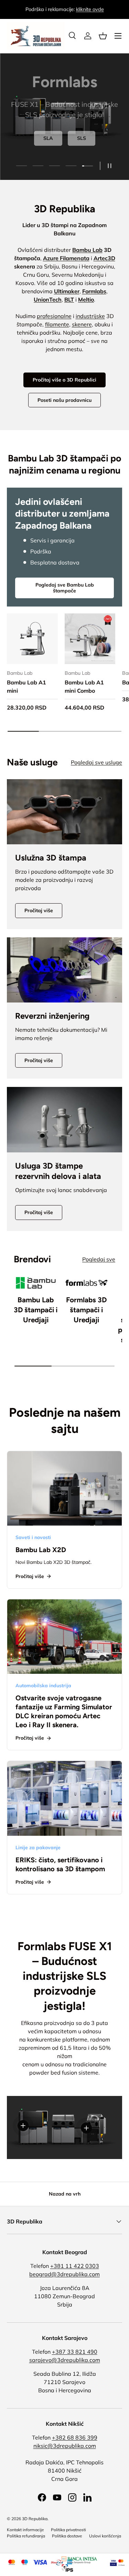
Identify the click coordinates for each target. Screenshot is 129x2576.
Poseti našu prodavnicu (64, 400)
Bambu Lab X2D (41, 1550)
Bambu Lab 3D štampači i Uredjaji (36, 1310)
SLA (48, 138)
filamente (57, 324)
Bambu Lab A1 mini (26, 686)
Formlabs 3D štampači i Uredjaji (86, 1310)
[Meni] (118, 36)
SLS (82, 138)
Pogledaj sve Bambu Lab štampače (65, 588)
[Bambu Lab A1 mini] (32, 639)
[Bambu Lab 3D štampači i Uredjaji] (36, 1283)
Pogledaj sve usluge (96, 762)
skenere (82, 324)
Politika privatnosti (68, 2530)
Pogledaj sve (99, 1259)
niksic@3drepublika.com (65, 2446)
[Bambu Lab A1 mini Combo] (90, 639)
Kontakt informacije (25, 2530)
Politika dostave (67, 2536)
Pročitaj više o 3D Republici (64, 380)
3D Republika (35, 2519)
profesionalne (54, 316)
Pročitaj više (39, 910)
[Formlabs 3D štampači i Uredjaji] (87, 1283)
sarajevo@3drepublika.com (65, 2360)
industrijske (90, 316)
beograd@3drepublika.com (64, 2274)
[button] (103, 36)
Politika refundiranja (26, 2536)
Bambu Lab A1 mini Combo (84, 686)
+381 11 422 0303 (75, 2266)
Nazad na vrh (65, 2194)
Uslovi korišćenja (105, 2536)
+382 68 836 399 (75, 2437)
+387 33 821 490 (75, 2352)
